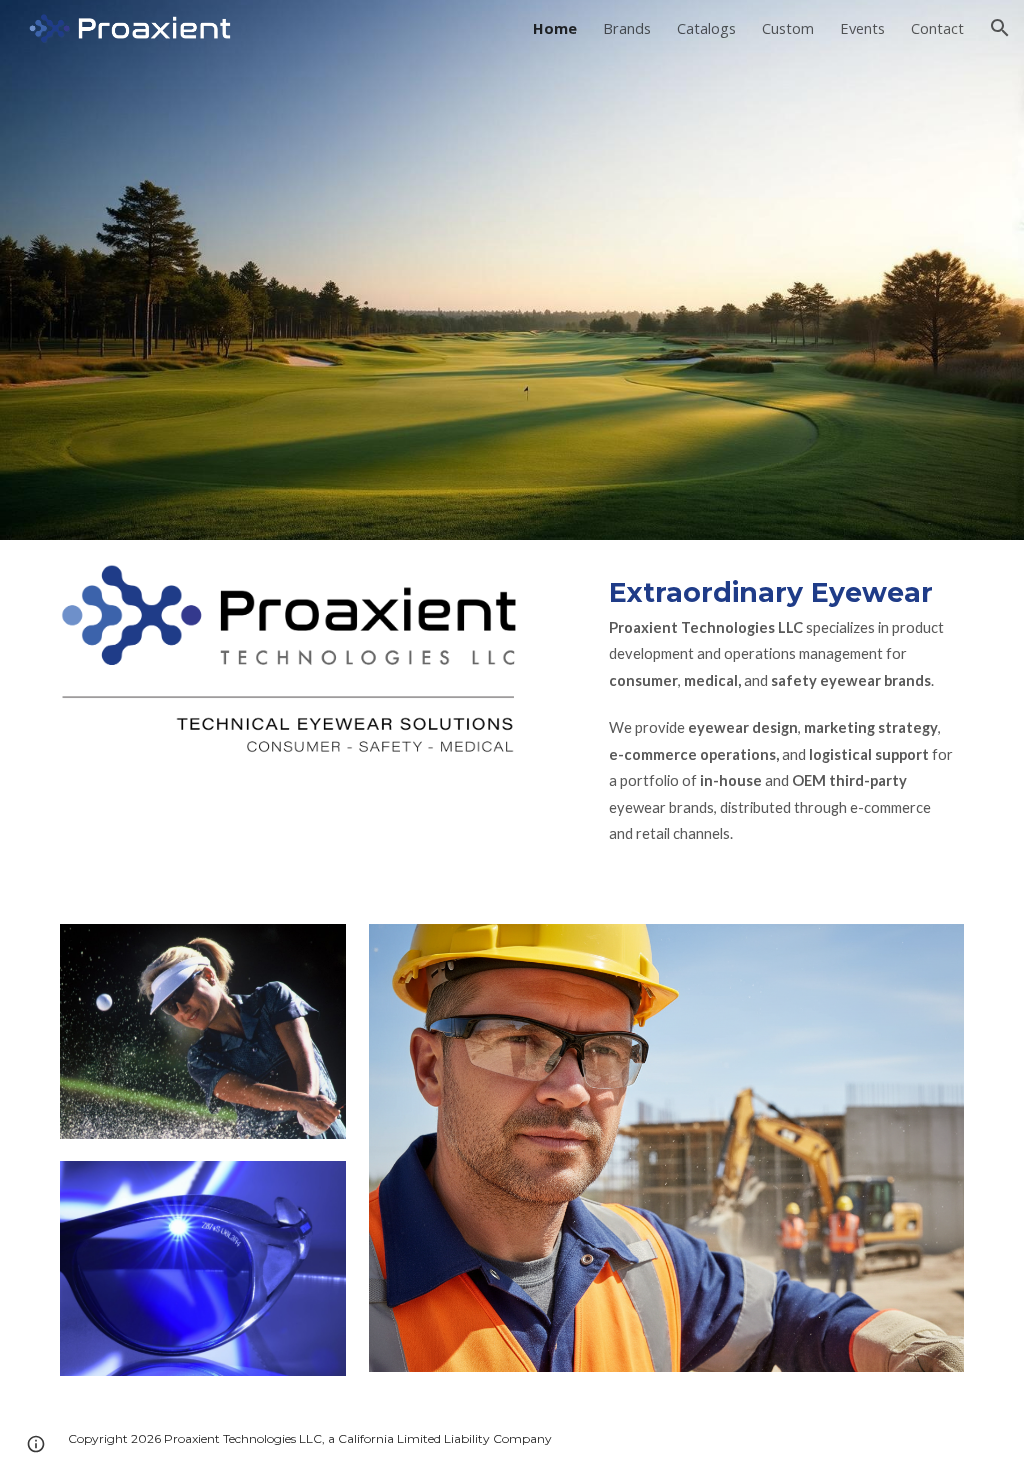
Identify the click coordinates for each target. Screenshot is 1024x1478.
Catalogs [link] (706, 28)
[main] (782, 720)
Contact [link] (937, 28)
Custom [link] (788, 28)
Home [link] (555, 28)
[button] (1000, 28)
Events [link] (862, 28)
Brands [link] (627, 28)
